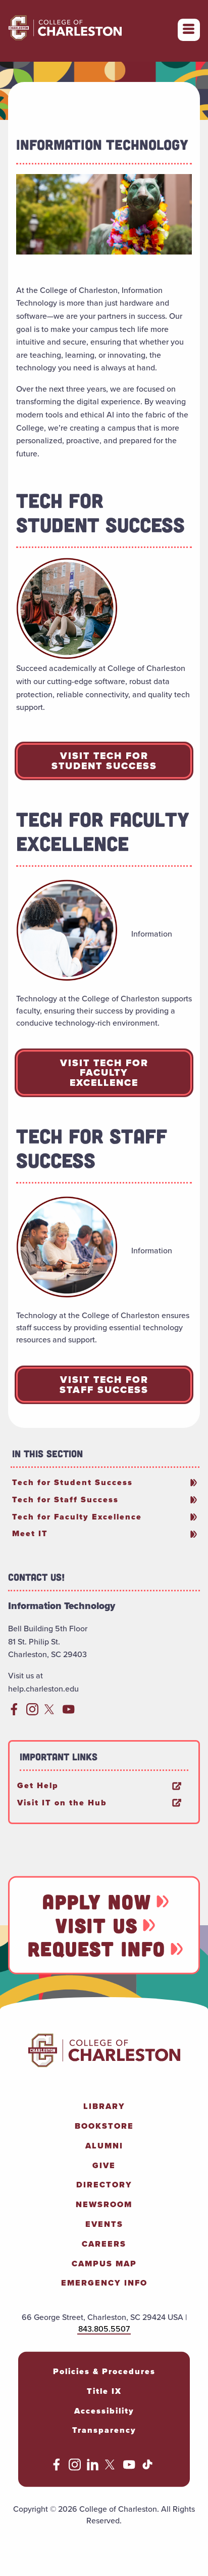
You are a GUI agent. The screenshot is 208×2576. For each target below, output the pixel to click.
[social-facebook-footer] (57, 2468)
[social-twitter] (50, 1713)
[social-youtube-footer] (129, 2468)
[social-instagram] (32, 1713)
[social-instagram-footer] (75, 2468)
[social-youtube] (69, 1713)
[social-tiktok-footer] (147, 2468)
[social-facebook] (14, 1713)
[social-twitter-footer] (111, 2468)
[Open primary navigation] (189, 30)
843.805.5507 (104, 2329)
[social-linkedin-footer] (93, 2468)
